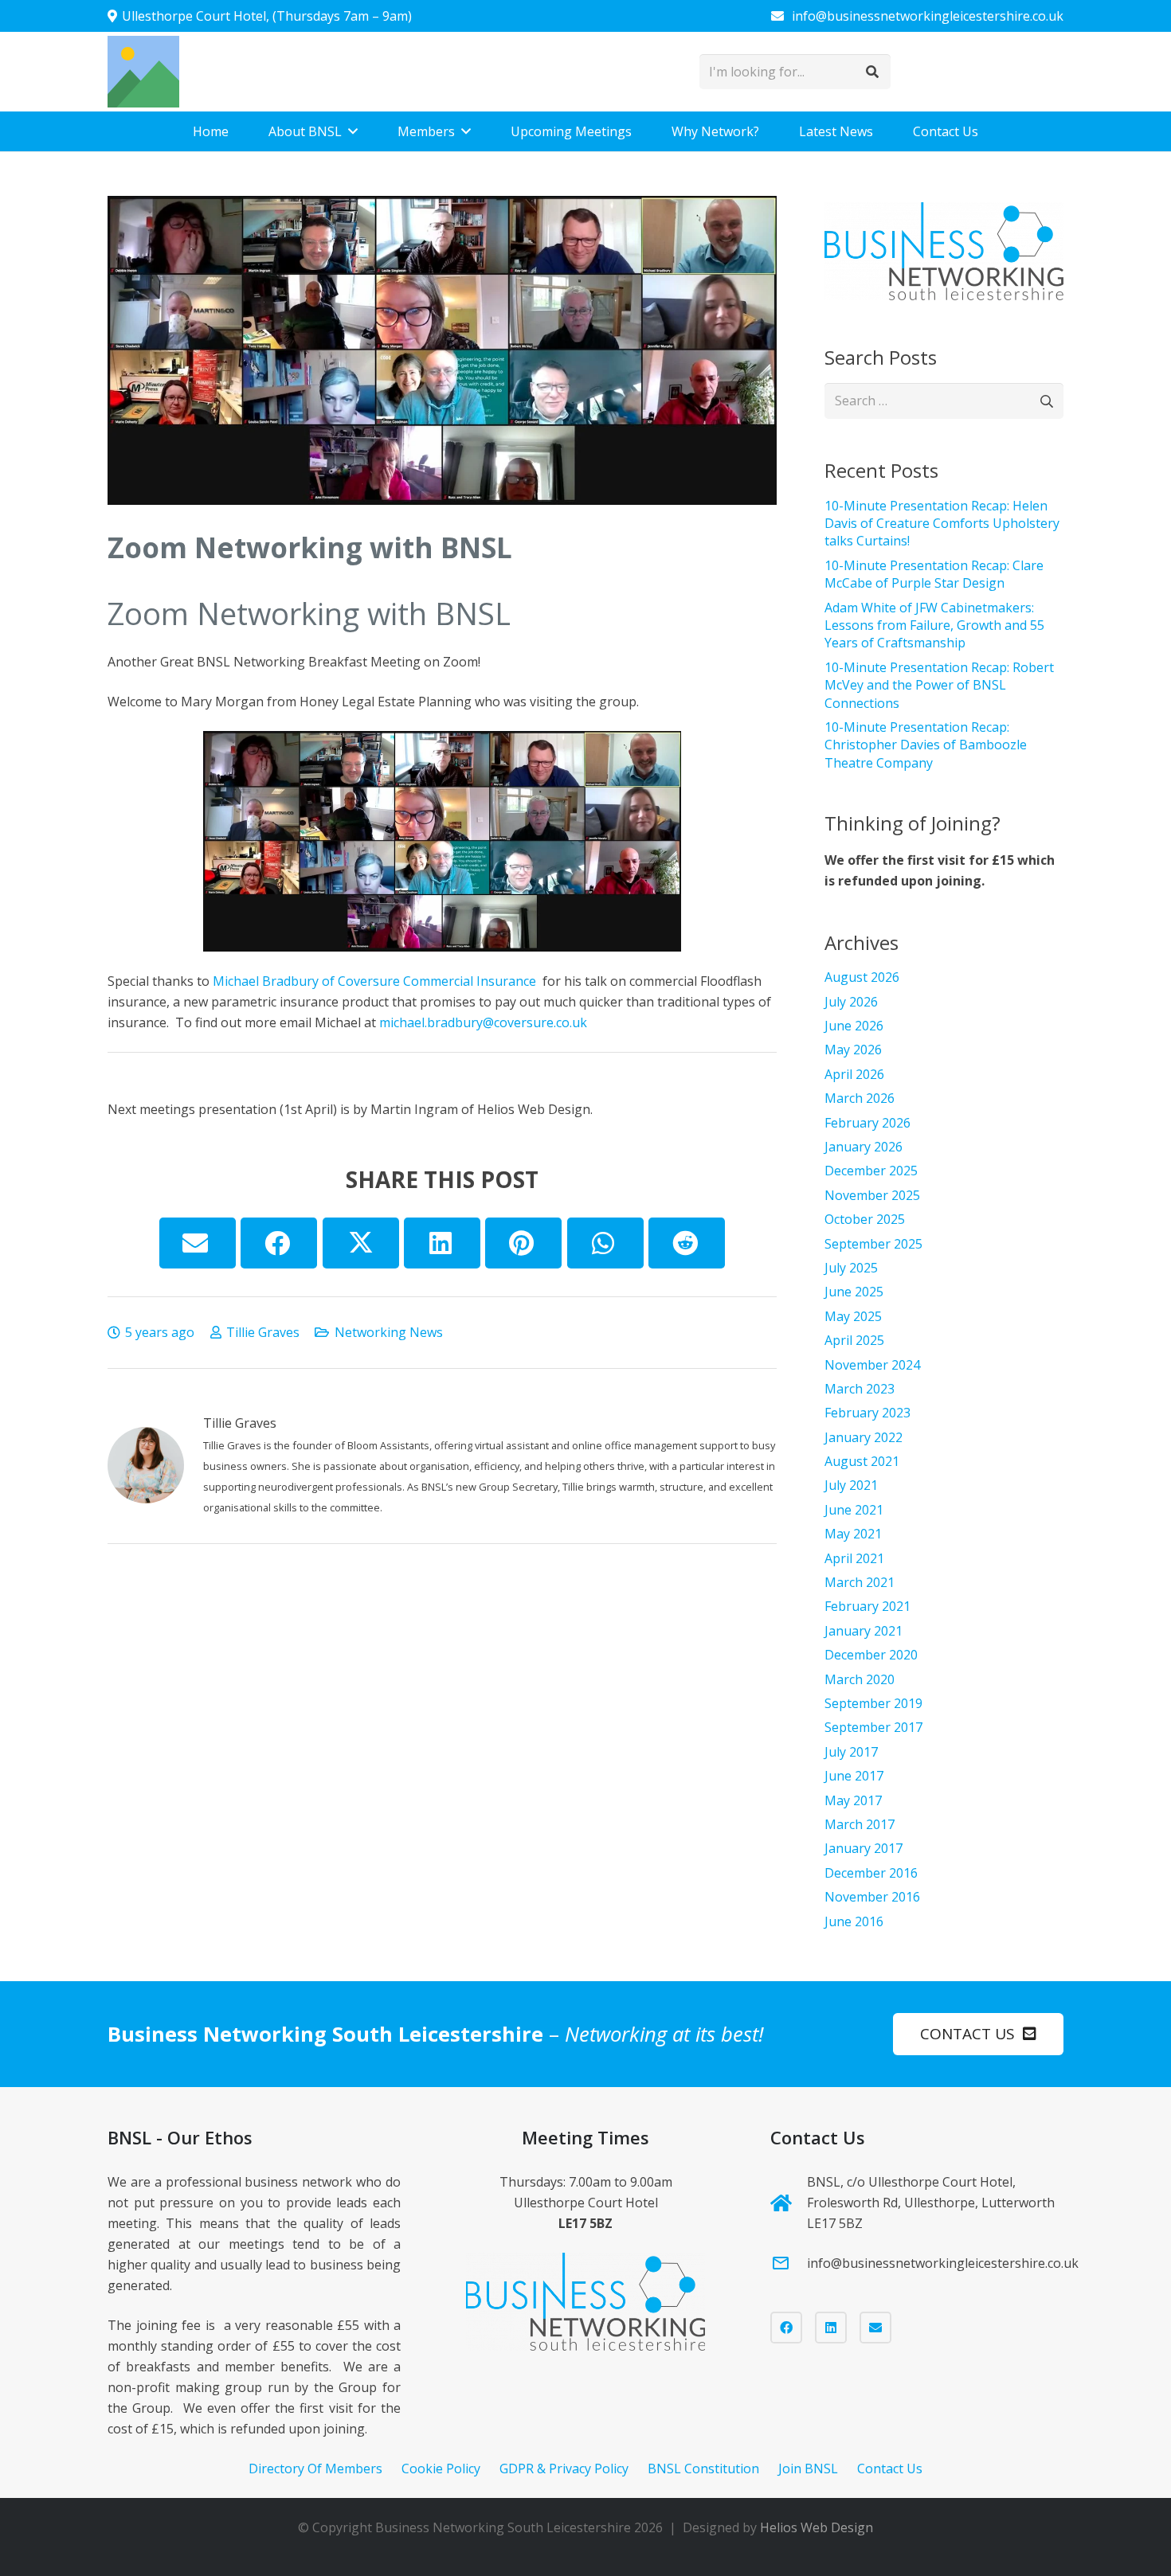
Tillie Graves (263, 1332)
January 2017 (864, 1848)
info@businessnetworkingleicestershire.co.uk (943, 2263)
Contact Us (890, 2469)
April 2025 (854, 1340)
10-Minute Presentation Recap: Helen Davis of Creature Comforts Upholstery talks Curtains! (942, 524)
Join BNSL (808, 2469)
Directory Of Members (315, 2469)
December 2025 (871, 1171)
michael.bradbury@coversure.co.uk (483, 1022)
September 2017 (873, 1727)
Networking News (389, 1332)
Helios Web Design (817, 2527)
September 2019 (873, 1703)
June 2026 (854, 1026)
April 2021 (854, 1558)
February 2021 (867, 1606)
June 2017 (854, 1776)
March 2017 (860, 1824)
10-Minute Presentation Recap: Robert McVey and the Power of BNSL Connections (939, 685)
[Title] (143, 72)
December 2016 (871, 1873)
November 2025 (872, 1195)
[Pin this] (523, 1243)
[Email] (875, 2328)
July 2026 (851, 1002)
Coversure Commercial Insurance (439, 981)
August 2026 (862, 977)
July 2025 (851, 1268)
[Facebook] (786, 2328)
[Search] (873, 72)
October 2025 (865, 1219)
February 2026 (867, 1123)
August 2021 (862, 1461)
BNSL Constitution (703, 2469)
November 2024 (872, 1365)
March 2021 (860, 1582)
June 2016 (854, 1921)
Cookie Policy (441, 2469)
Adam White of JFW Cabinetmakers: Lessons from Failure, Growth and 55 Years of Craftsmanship (934, 625)
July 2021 (851, 1485)
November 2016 (872, 1897)
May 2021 (853, 1534)
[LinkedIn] (831, 2328)
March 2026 (860, 1098)
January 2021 (864, 1631)
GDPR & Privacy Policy (564, 2469)
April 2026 (854, 1074)
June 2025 (854, 1292)
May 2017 (853, 1800)
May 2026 (853, 1050)
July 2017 (851, 1752)
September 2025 (873, 1244)
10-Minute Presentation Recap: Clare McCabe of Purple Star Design (934, 574)
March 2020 (860, 1679)
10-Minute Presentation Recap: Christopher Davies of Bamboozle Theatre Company (926, 745)
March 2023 (860, 1389)
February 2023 (867, 1413)
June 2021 (854, 1510)
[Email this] (198, 1243)
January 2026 (864, 1147)
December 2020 (871, 1655)
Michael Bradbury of (274, 981)
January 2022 (864, 1437)
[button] (353, 131)
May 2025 (853, 1316)
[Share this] (279, 1243)
